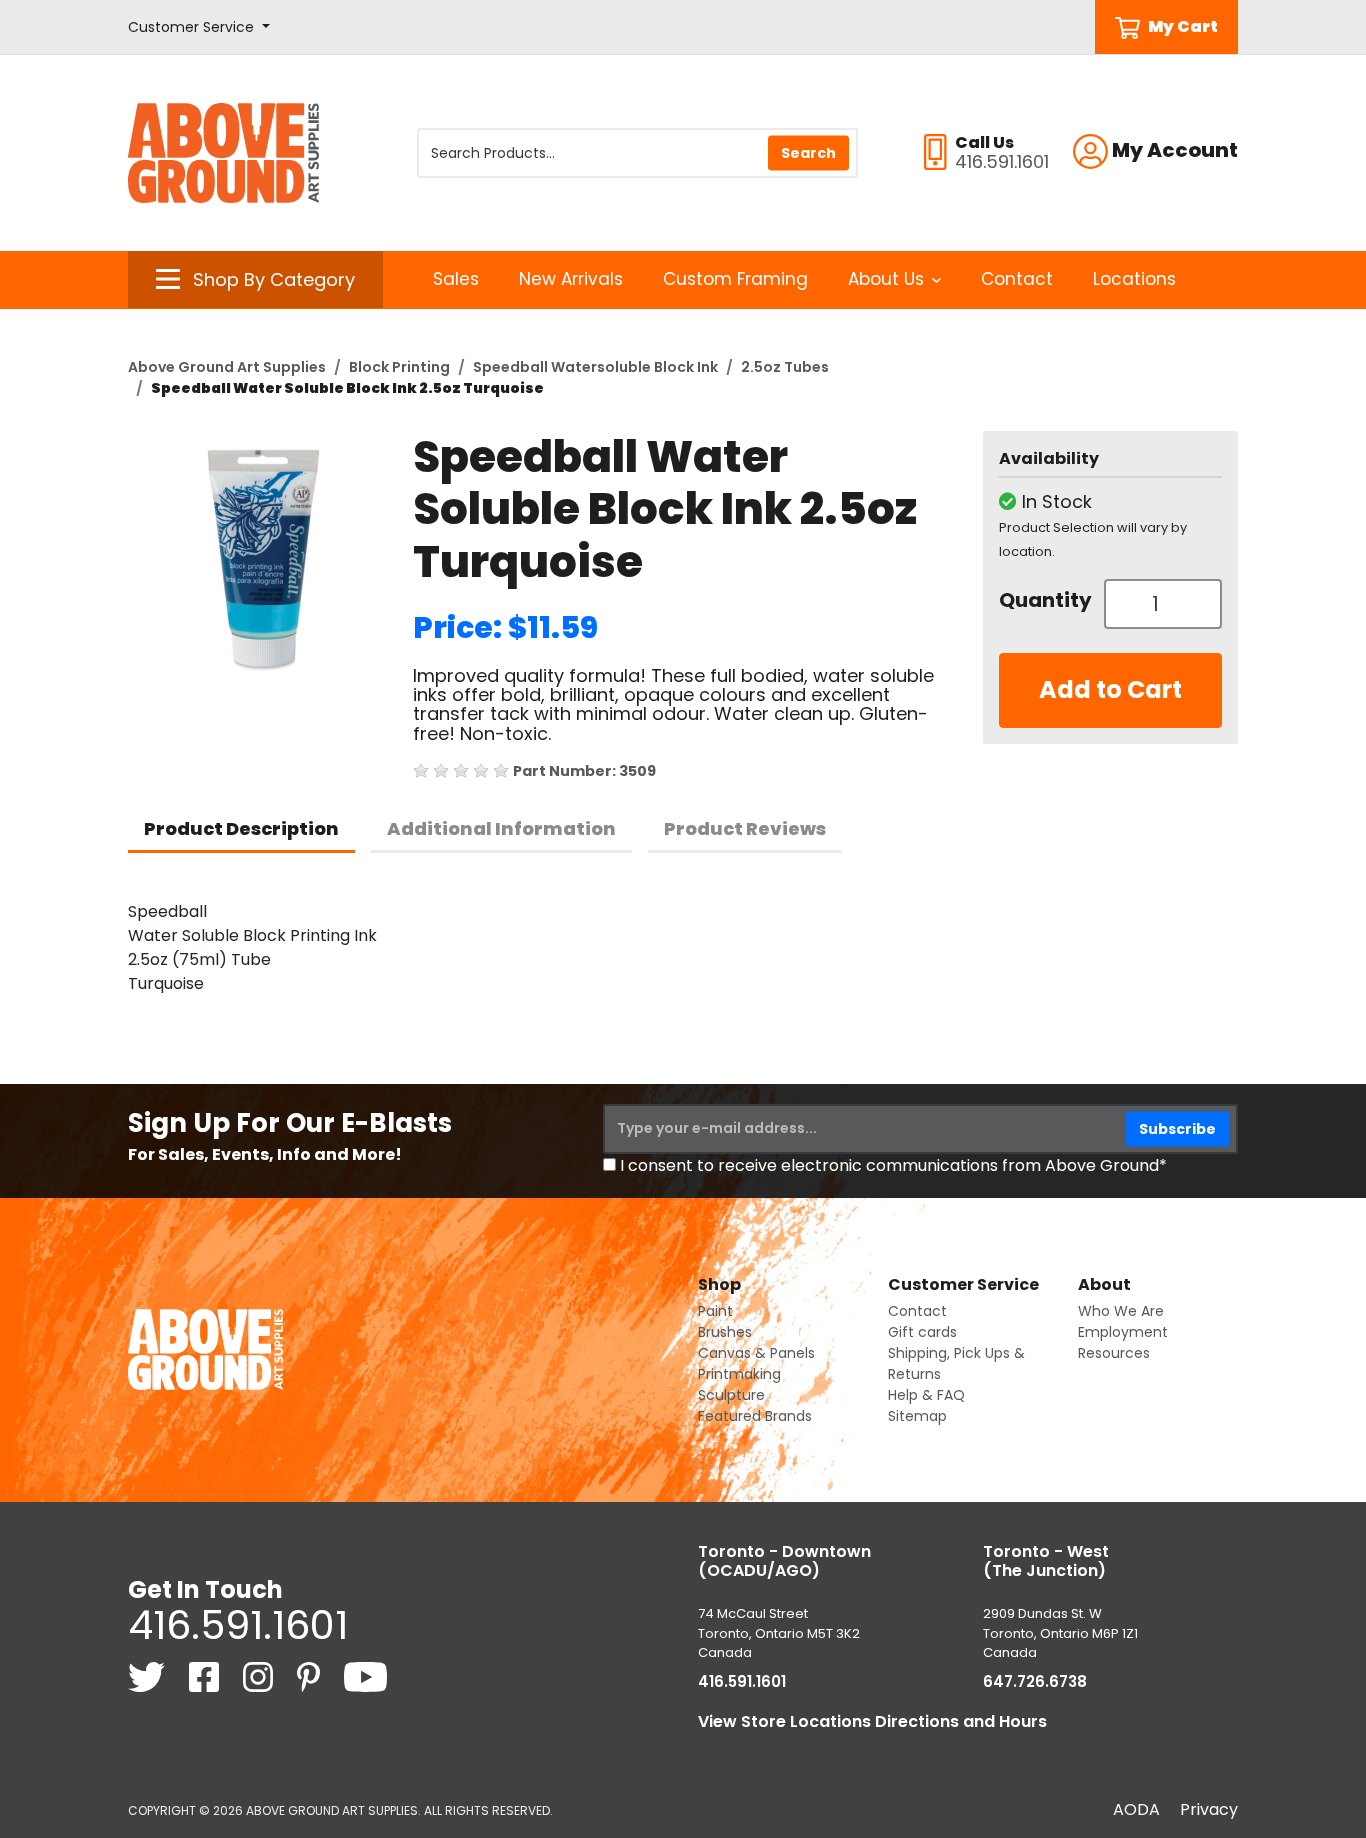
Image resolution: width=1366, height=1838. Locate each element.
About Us (886, 279)
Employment (1123, 1332)
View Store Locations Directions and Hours (872, 1721)
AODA (1136, 1809)
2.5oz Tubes (785, 367)
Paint (715, 1311)
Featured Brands (755, 1416)
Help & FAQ (926, 1395)
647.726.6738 (1035, 1681)
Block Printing (399, 367)
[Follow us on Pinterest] (310, 1675)
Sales (456, 279)
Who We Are (1121, 1311)
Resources (1114, 1353)
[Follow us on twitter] (148, 1675)
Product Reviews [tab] (745, 828)
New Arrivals (571, 279)
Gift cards (922, 1332)
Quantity (1044, 600)
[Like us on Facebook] (206, 1675)
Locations (1134, 279)
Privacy (1209, 1809)
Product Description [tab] (241, 828)
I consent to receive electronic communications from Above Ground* (893, 1165)
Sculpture (731, 1395)
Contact (1017, 279)
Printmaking (739, 1374)
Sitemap (917, 1416)
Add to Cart (1110, 689)
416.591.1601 (238, 1625)
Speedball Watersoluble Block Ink (595, 367)
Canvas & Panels (756, 1353)
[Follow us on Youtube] (365, 1675)
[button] (199, 27)
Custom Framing (735, 279)
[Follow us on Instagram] (260, 1675)
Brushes (725, 1332)
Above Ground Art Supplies (227, 367)
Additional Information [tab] (501, 828)
